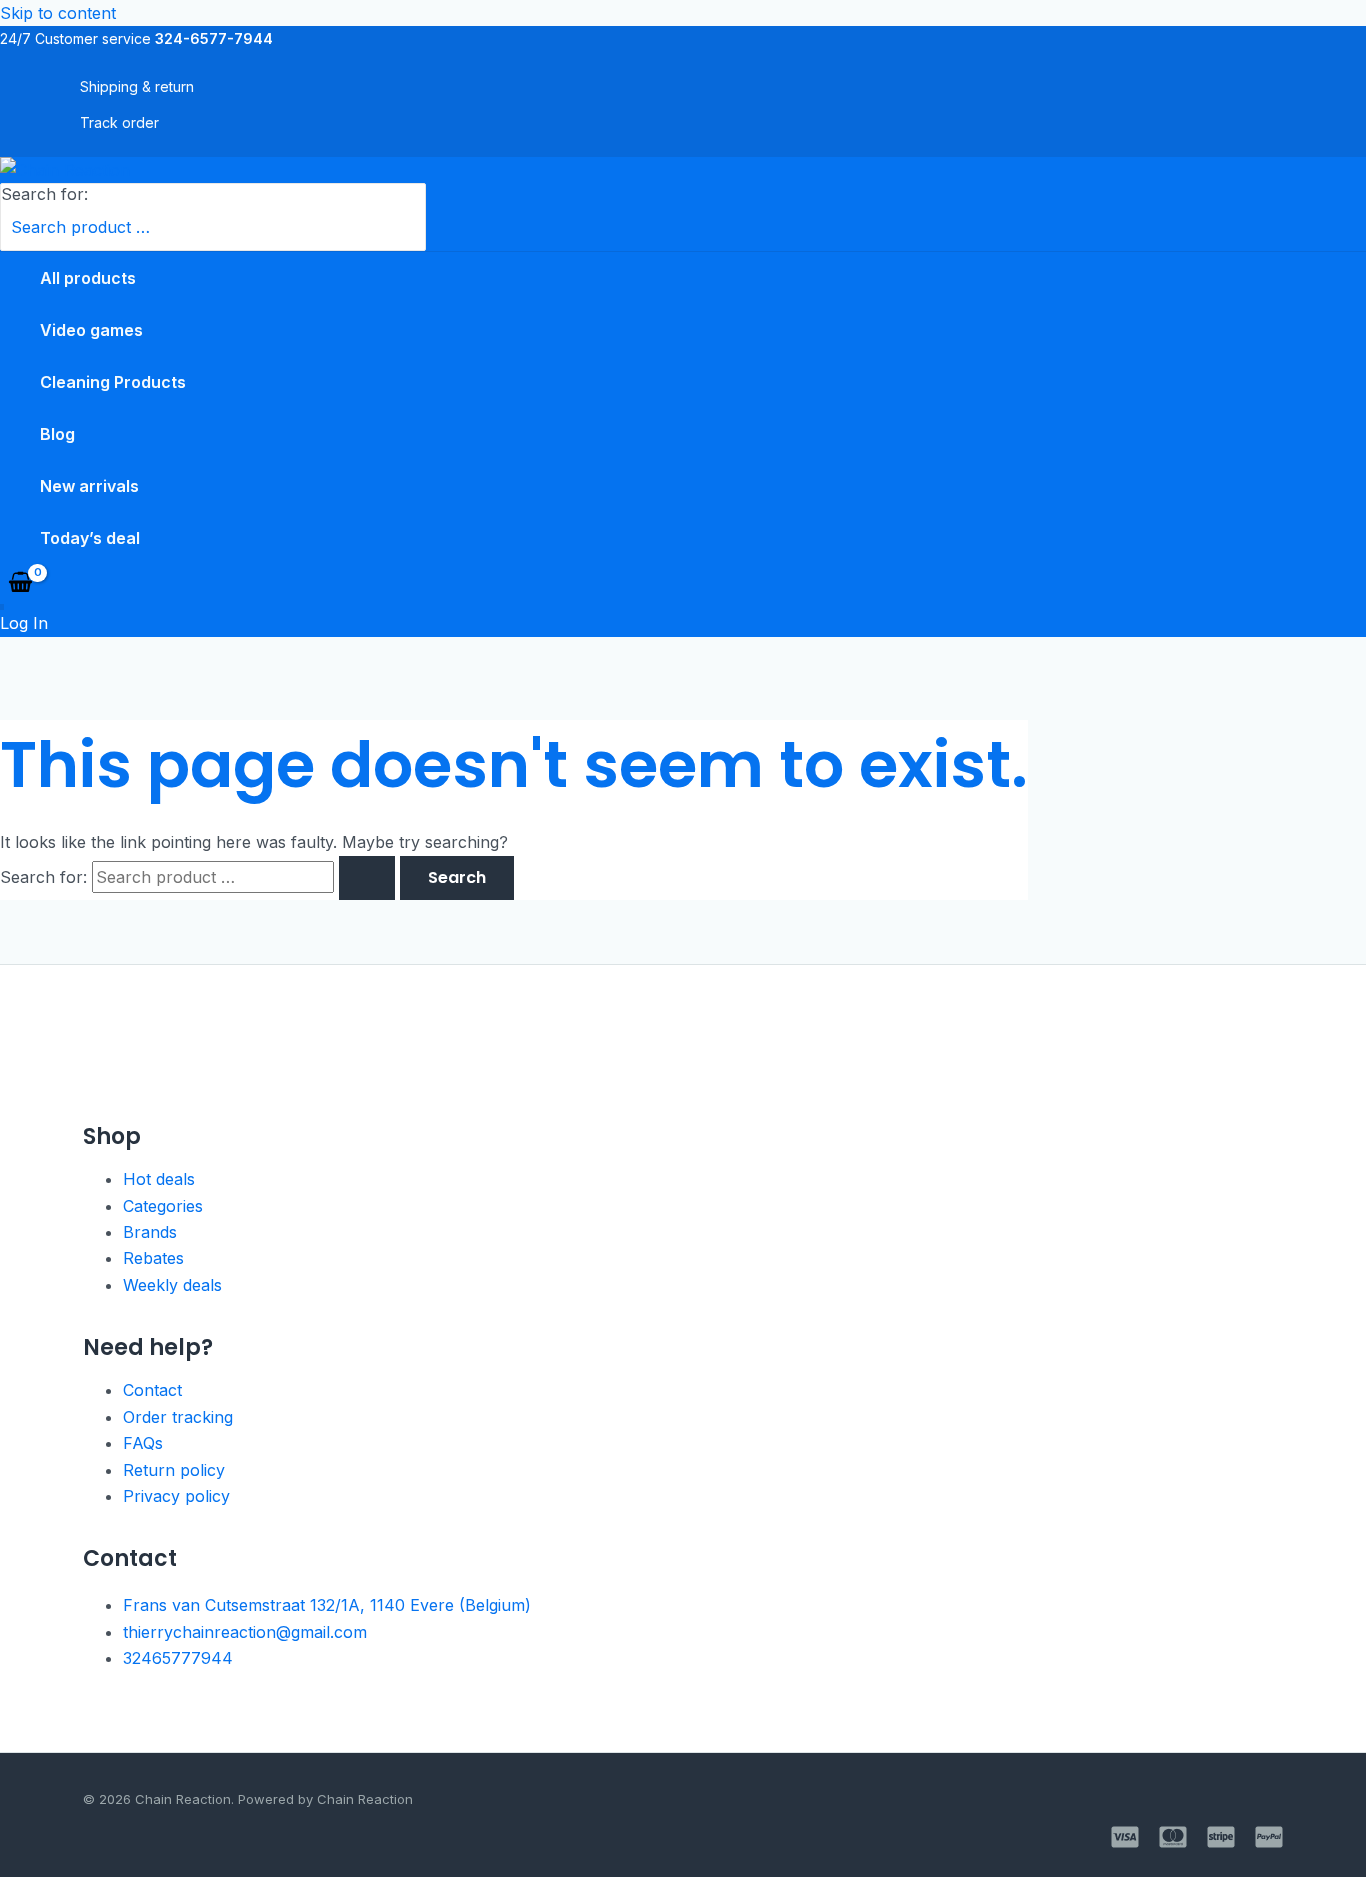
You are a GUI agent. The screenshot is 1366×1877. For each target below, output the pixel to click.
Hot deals (159, 1179)
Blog (57, 434)
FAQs (143, 1443)
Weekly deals (172, 1285)
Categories (163, 1206)
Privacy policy (176, 1496)
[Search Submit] (367, 878)
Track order (119, 122)
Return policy (174, 1470)
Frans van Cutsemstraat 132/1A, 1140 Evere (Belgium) (327, 1605)
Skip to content (58, 13)
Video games (91, 330)
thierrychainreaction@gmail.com (245, 1632)
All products (88, 278)
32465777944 (178, 1658)
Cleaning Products (113, 382)
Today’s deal (90, 538)
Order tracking (178, 1417)
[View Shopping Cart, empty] (21, 584)
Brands (150, 1232)
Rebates (153, 1258)
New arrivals (89, 486)
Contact (152, 1390)
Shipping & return (137, 86)
